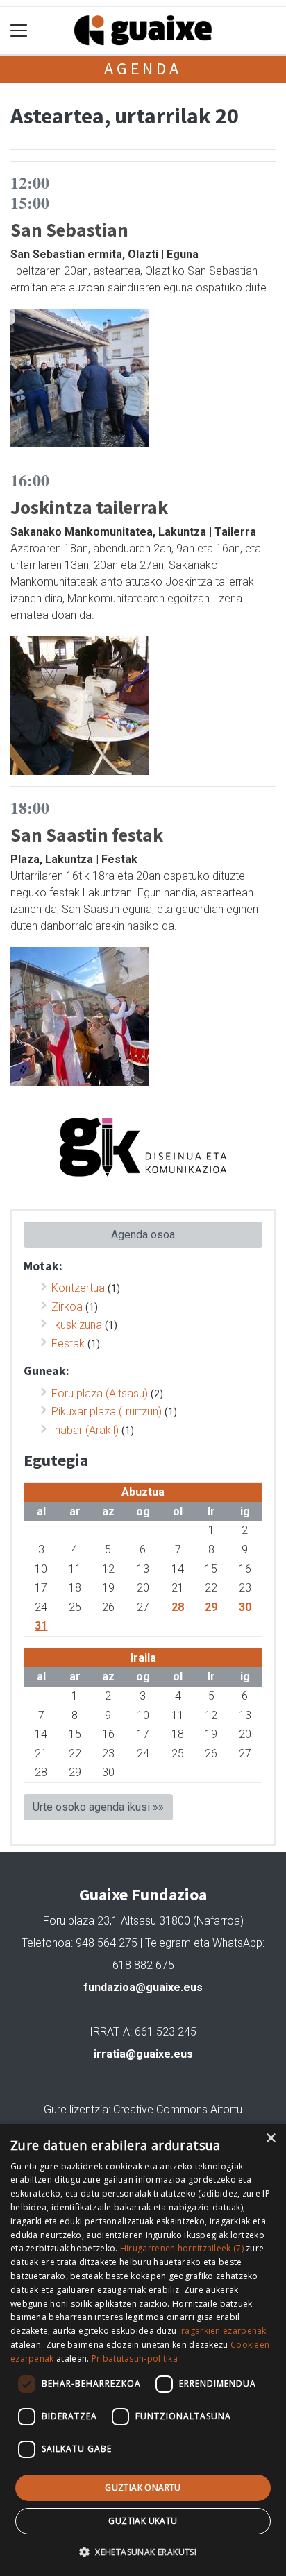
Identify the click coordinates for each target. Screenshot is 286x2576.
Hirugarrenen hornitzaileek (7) (182, 2248)
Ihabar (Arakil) (85, 1430)
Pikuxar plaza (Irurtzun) (107, 1411)
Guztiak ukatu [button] (143, 2521)
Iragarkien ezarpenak (223, 2331)
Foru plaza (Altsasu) (100, 1393)
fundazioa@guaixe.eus (143, 1987)
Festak (68, 1344)
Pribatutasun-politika (135, 2359)
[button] (143, 2552)
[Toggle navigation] (19, 31)
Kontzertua (78, 1288)
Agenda (143, 68)
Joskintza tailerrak (89, 507)
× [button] (270, 2139)
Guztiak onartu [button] (143, 2488)
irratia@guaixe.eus (143, 2054)
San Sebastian (69, 230)
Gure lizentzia (76, 2109)
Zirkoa (67, 1307)
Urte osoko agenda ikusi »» (98, 1807)
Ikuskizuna (77, 1325)
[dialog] (143, 2350)
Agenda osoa (143, 1235)
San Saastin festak (87, 835)
